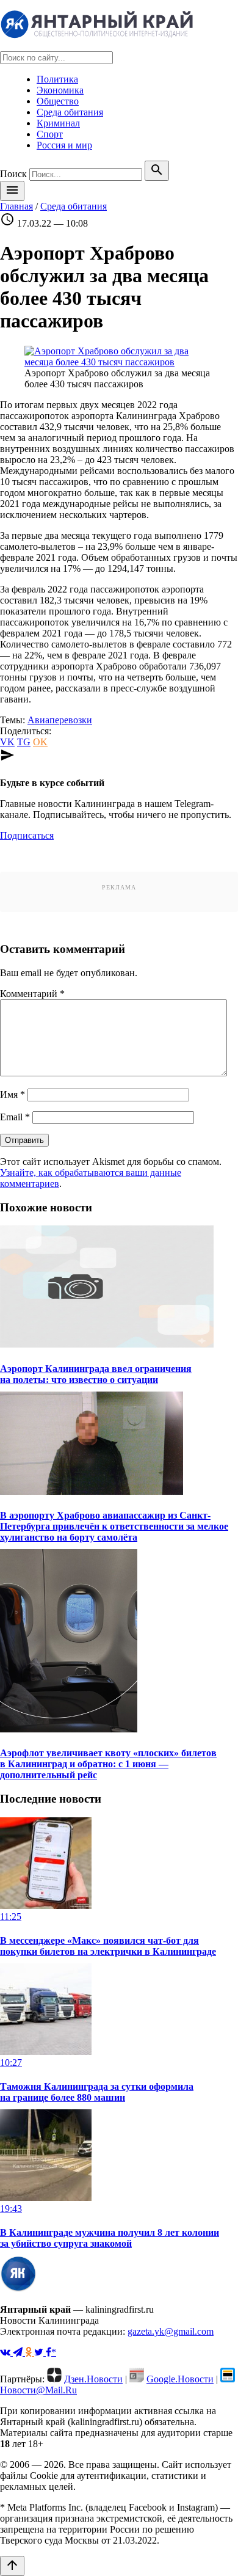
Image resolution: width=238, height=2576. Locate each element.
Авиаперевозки (60, 720)
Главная (16, 206)
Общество (58, 101)
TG (24, 742)
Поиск (13, 174)
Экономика (60, 90)
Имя (13, 1094)
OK (40, 742)
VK (7, 742)
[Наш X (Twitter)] (40, 2352)
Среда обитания (70, 112)
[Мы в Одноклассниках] (30, 2352)
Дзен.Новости (93, 2379)
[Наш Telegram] (19, 2352)
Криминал (58, 123)
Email (15, 1117)
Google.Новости (180, 2379)
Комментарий (32, 994)
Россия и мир (64, 145)
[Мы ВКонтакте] (6, 2352)
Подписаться (27, 835)
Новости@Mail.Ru (38, 2390)
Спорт (50, 134)
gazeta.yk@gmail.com (171, 2331)
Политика (57, 79)
